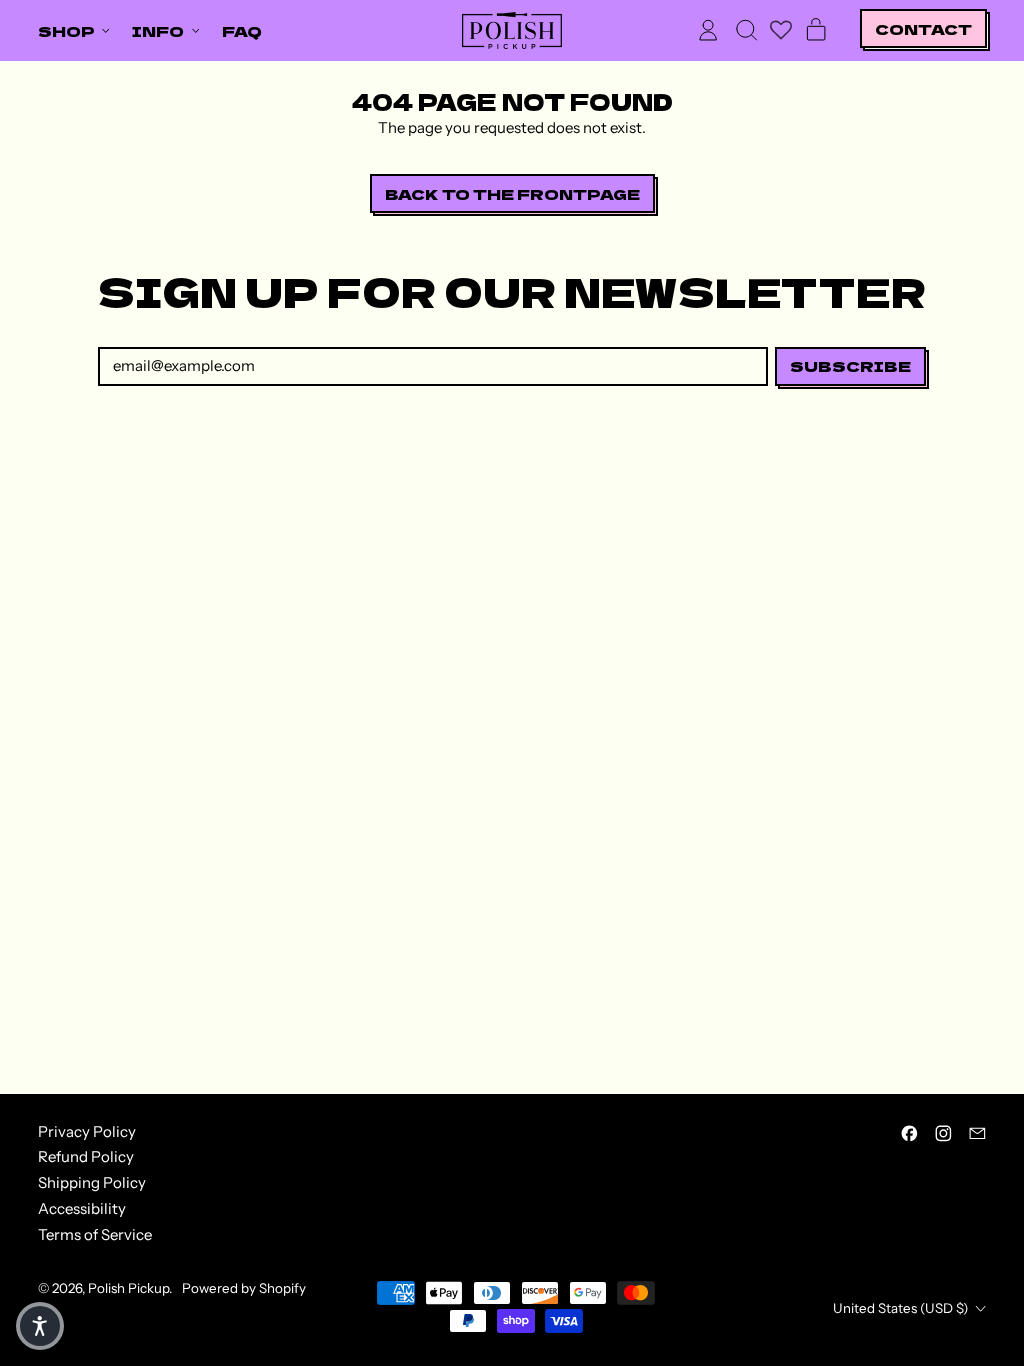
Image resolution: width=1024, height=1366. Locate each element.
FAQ (242, 30)
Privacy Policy (87, 1131)
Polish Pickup (128, 1288)
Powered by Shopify (244, 1288)
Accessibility (82, 1208)
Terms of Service (95, 1234)
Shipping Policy (92, 1182)
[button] (746, 30)
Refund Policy (86, 1156)
